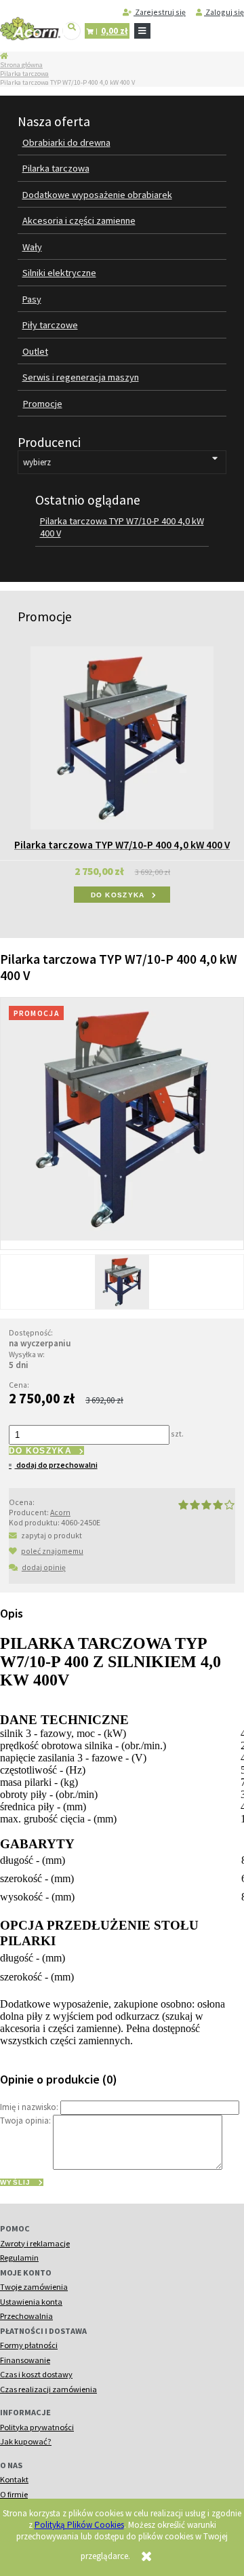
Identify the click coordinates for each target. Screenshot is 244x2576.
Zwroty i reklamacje (35, 2243)
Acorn (60, 1512)
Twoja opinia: (25, 2121)
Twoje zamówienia (34, 2287)
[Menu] (142, 31)
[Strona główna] (30, 29)
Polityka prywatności (37, 2427)
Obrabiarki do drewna (66, 142)
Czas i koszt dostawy (36, 2374)
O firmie (14, 2494)
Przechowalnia (26, 2316)
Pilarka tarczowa (24, 74)
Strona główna (21, 65)
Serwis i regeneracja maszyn (81, 377)
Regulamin (19, 2258)
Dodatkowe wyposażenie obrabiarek (97, 195)
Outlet (35, 351)
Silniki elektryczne (59, 273)
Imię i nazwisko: (29, 2107)
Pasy (32, 299)
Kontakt (14, 2479)
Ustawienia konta (31, 2302)
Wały (32, 247)
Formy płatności (29, 2345)
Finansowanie (25, 2360)
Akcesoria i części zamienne (79, 220)
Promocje (43, 404)
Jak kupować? (26, 2441)
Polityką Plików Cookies (79, 2525)
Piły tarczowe (50, 325)
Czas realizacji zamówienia (48, 2389)
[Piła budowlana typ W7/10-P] (122, 1282)
